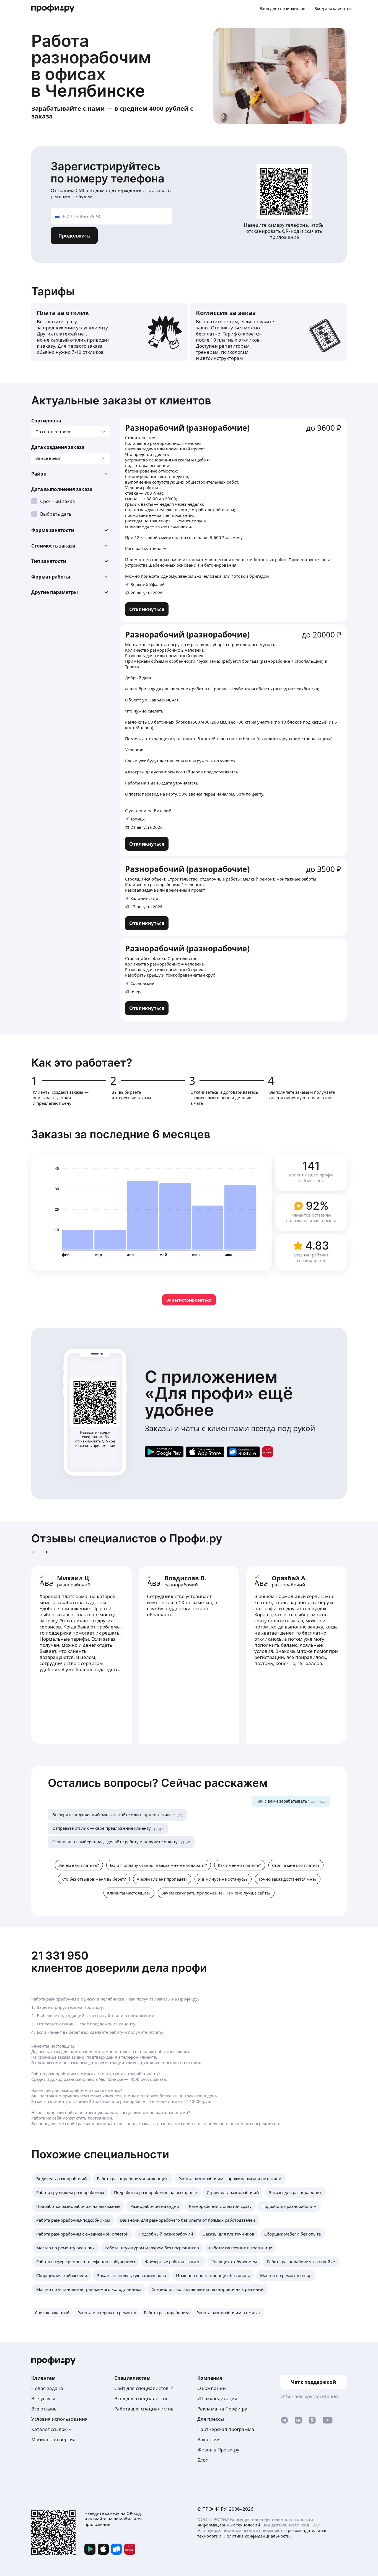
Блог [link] (202, 2460)
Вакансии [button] (209, 2439)
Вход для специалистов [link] (141, 2398)
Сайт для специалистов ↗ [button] (144, 2388)
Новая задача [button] (47, 2388)
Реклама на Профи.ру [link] (222, 2409)
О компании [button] (212, 2388)
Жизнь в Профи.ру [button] (218, 2450)
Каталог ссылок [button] (49, 2429)
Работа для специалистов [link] (144, 2409)
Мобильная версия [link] (53, 2439)
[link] (147, 609)
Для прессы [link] (211, 2419)
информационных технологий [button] (229, 2525)
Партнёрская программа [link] (226, 2429)
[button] (71, 474)
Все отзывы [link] (44, 2409)
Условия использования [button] (59, 2419)
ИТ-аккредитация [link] (217, 2398)
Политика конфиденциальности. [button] (257, 2536)
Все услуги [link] (43, 2398)
